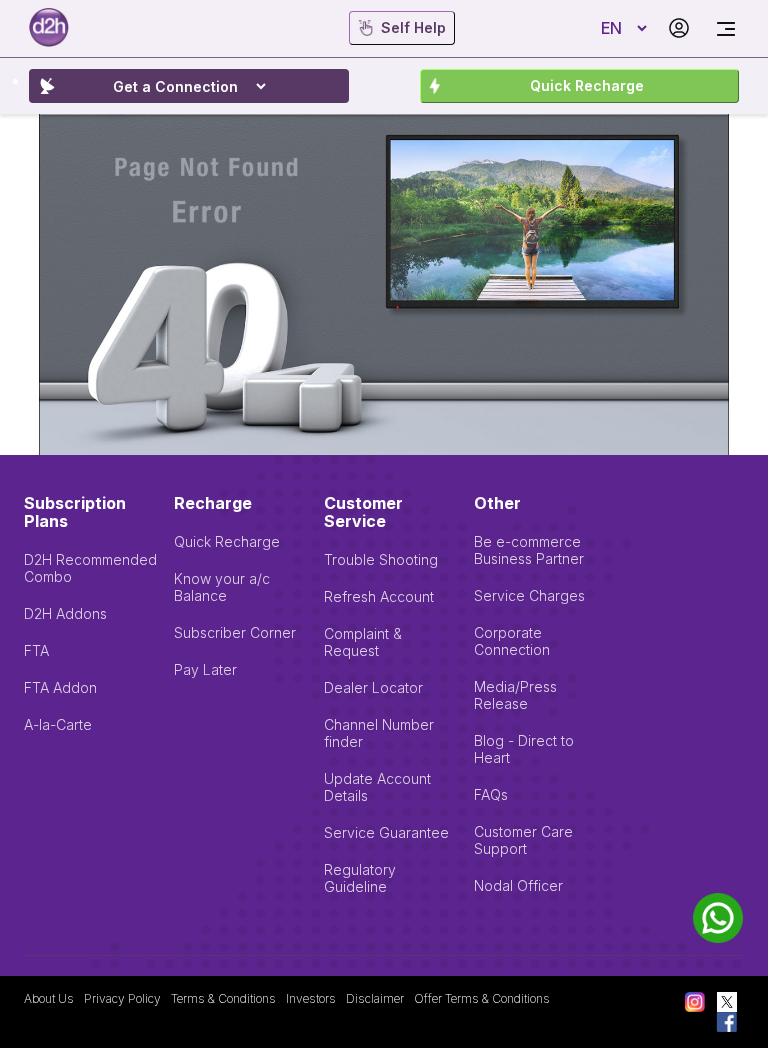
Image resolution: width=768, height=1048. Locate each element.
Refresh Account (379, 596)
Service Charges (529, 595)
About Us (49, 999)
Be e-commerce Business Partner (529, 550)
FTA (36, 650)
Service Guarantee (386, 832)
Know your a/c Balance (222, 587)
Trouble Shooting (381, 559)
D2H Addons (65, 613)
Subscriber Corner (235, 632)
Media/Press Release (515, 695)
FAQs (491, 794)
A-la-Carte (58, 724)
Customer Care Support (523, 840)
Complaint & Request (363, 642)
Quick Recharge (587, 85)
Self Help (413, 27)
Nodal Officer (518, 885)
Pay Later (205, 669)
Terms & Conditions (223, 999)
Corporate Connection (512, 641)
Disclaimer (375, 999)
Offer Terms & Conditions (482, 999)
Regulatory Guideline (360, 878)
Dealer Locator (373, 687)
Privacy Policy (122, 999)
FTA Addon (60, 687)
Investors (311, 999)
